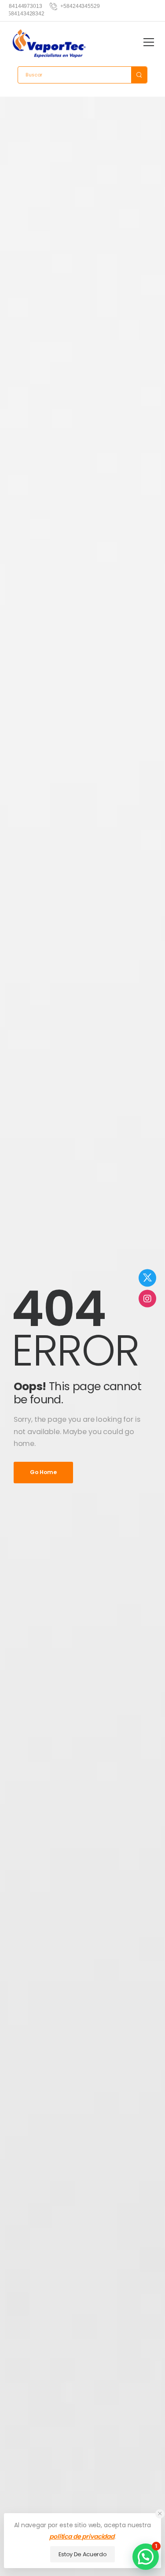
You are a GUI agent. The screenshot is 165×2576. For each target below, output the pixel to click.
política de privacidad (82, 2536)
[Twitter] (147, 1278)
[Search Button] (139, 75)
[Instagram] (147, 1298)
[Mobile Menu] (149, 42)
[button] (160, 2514)
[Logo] (49, 44)
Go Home (43, 1472)
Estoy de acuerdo (83, 2554)
